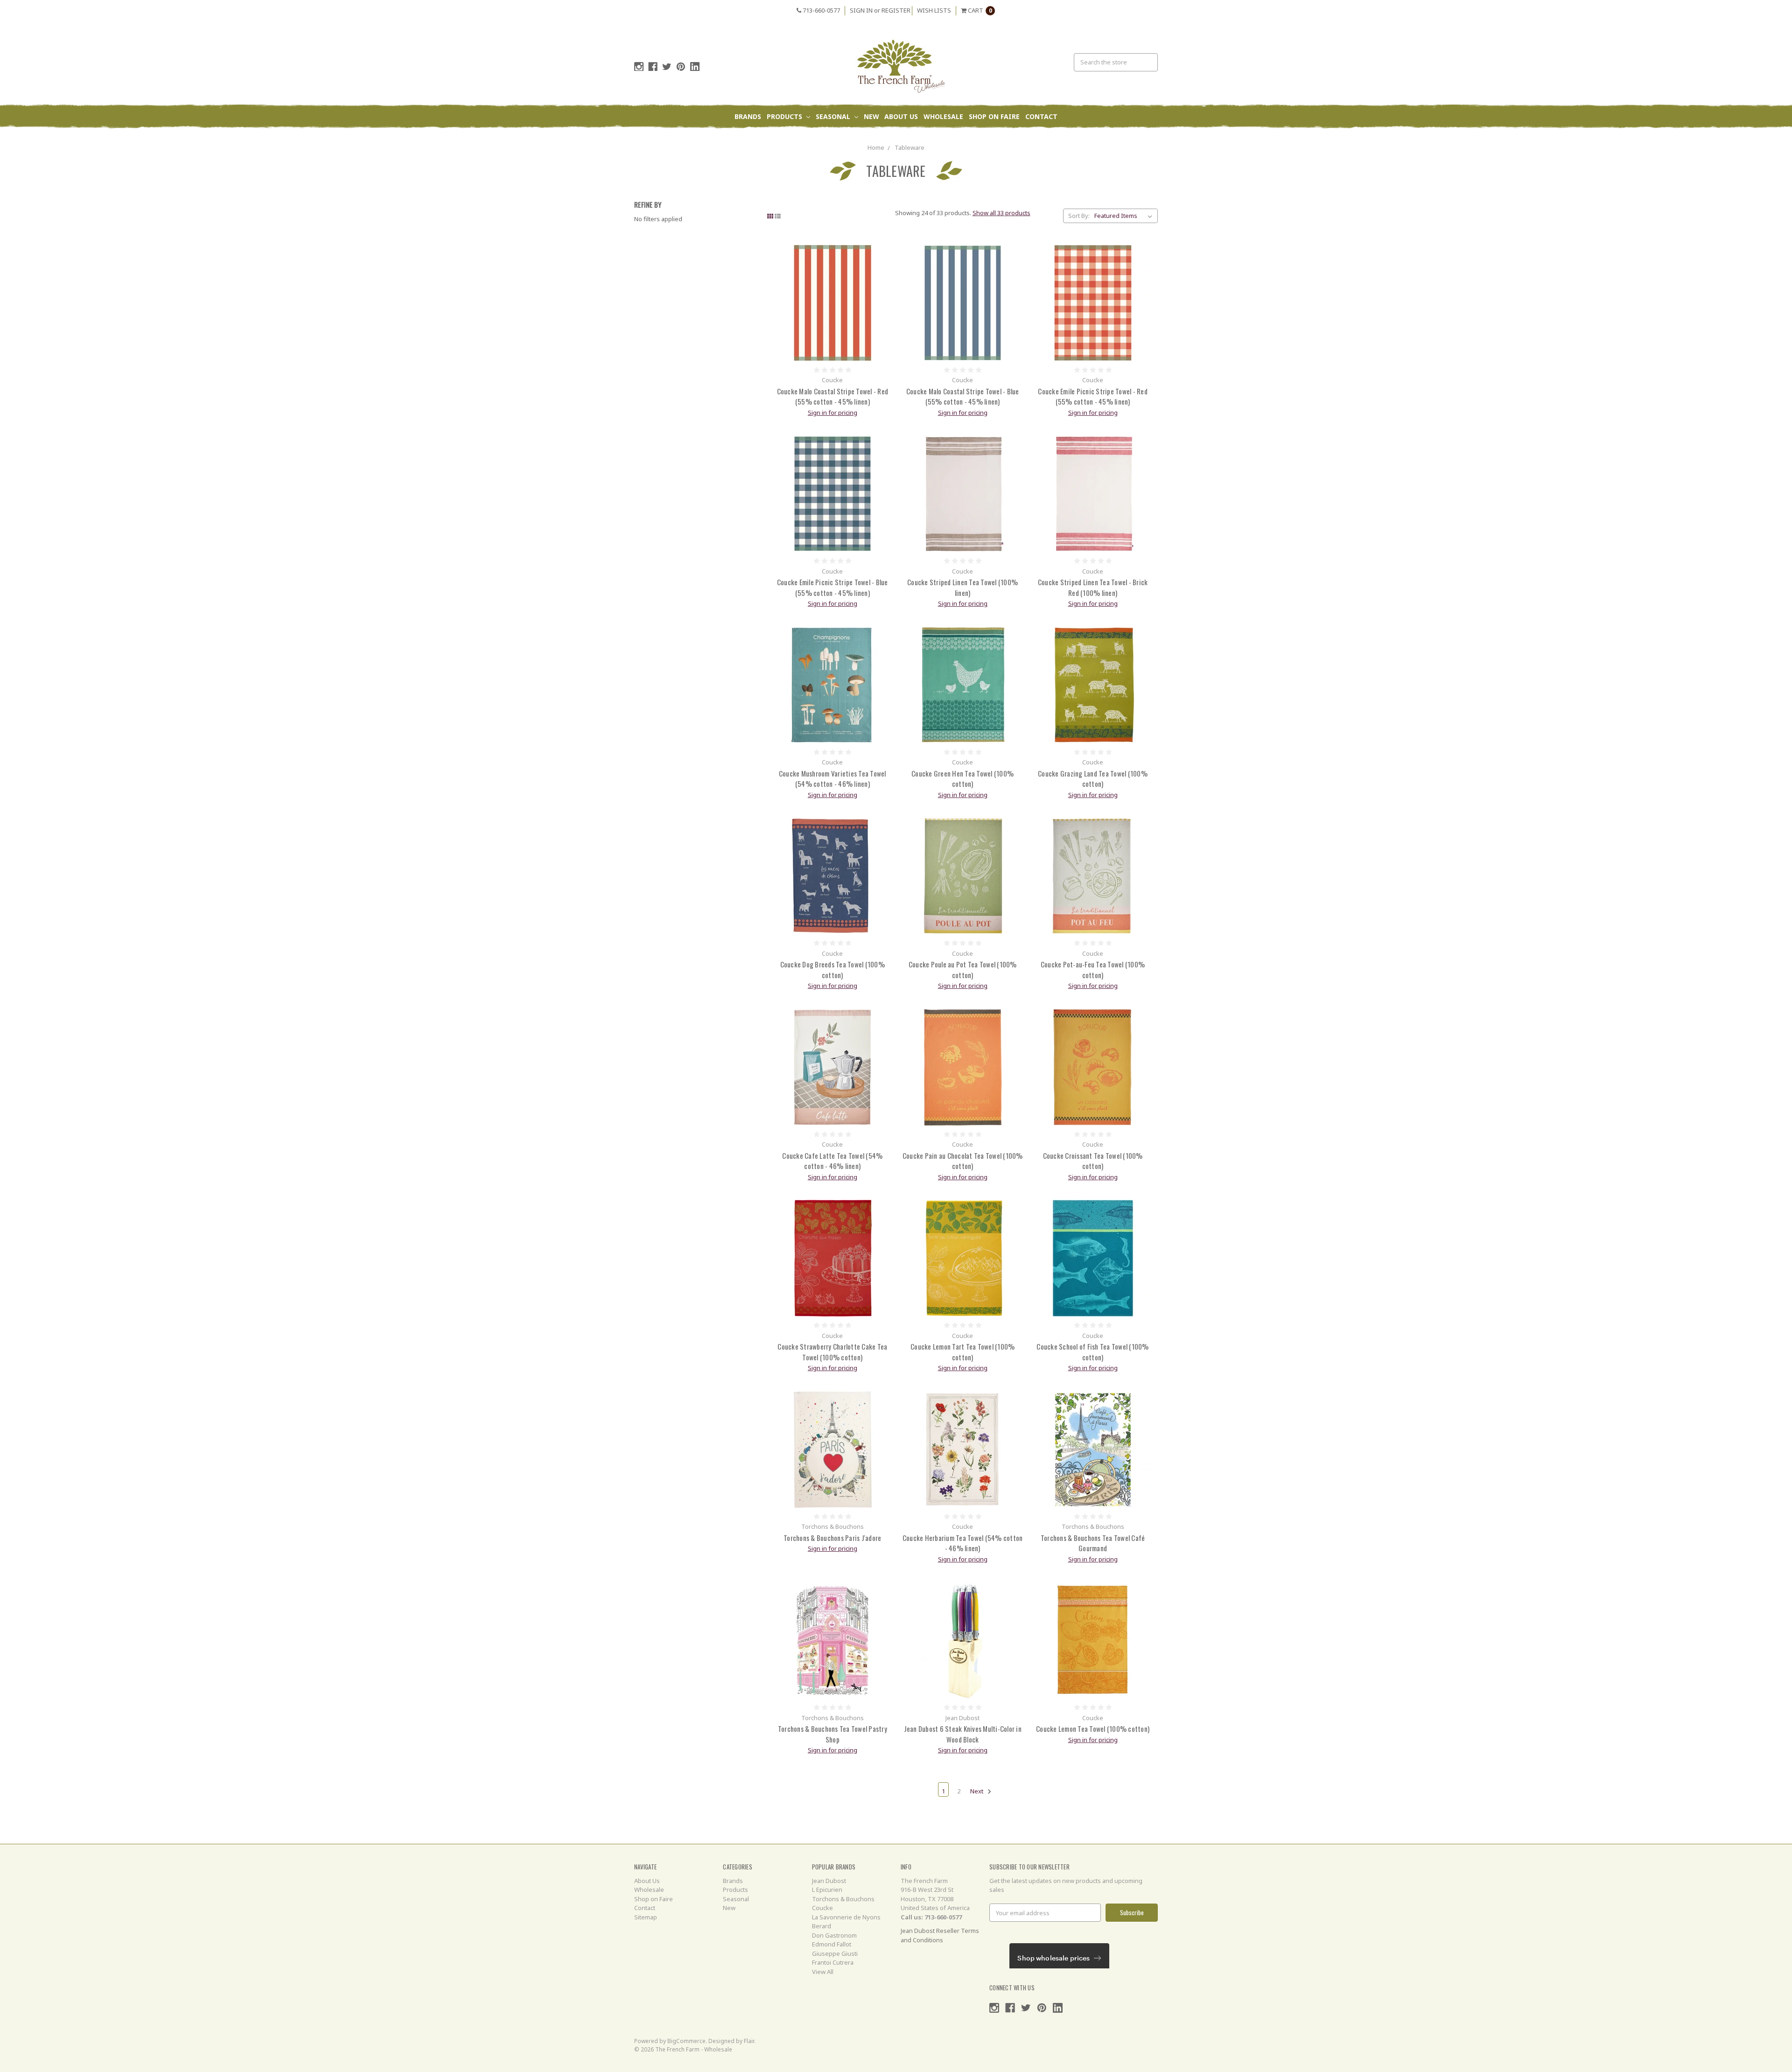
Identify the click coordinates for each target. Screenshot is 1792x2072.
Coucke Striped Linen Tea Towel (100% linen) (962, 587)
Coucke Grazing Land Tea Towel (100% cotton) (1093, 779)
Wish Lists (934, 10)
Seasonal (834, 116)
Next (977, 1791)
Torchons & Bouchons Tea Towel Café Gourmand (1093, 1543)
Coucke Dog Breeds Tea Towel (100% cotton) (833, 969)
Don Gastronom (834, 1935)
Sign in (861, 10)
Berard (822, 1926)
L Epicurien (827, 1890)
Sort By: (1079, 216)
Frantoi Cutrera (833, 1962)
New (871, 116)
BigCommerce (686, 2041)
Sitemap (646, 1917)
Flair (749, 2041)
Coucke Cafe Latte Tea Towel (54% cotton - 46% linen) (832, 1161)
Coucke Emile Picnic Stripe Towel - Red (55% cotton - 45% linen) (1093, 396)
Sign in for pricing (833, 413)
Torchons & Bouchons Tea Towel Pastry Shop (833, 1734)
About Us (901, 116)
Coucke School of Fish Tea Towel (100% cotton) (1092, 1352)
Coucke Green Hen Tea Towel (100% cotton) (962, 779)
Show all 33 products (1001, 213)
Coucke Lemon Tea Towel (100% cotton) (1093, 1729)
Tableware (910, 147)
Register (896, 10)
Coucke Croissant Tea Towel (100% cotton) (1093, 1161)
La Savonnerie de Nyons (846, 1917)
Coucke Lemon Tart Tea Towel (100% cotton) (962, 1352)
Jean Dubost (829, 1881)
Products (785, 116)
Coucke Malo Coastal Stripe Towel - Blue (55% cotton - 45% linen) (963, 396)
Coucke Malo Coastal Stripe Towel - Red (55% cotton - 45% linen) (833, 396)
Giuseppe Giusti (835, 1953)
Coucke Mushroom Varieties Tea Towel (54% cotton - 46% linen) (833, 779)
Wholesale (943, 116)
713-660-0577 (821, 10)
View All (823, 1972)
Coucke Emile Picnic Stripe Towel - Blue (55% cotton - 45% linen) (833, 587)
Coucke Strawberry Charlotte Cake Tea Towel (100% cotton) (832, 1352)
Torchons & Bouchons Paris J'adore (832, 1538)
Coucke (822, 1908)
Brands (748, 116)
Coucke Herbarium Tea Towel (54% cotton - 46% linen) (963, 1543)
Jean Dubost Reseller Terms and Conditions (940, 1935)
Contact (1041, 116)
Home (876, 147)
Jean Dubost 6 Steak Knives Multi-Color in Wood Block (963, 1734)
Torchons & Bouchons (843, 1899)
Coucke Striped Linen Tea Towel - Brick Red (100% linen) (1093, 587)
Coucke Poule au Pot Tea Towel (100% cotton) (963, 969)
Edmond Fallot (832, 1944)
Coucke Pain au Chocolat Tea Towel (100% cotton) (963, 1161)
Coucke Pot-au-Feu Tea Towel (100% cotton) (1093, 969)
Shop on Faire (994, 116)
